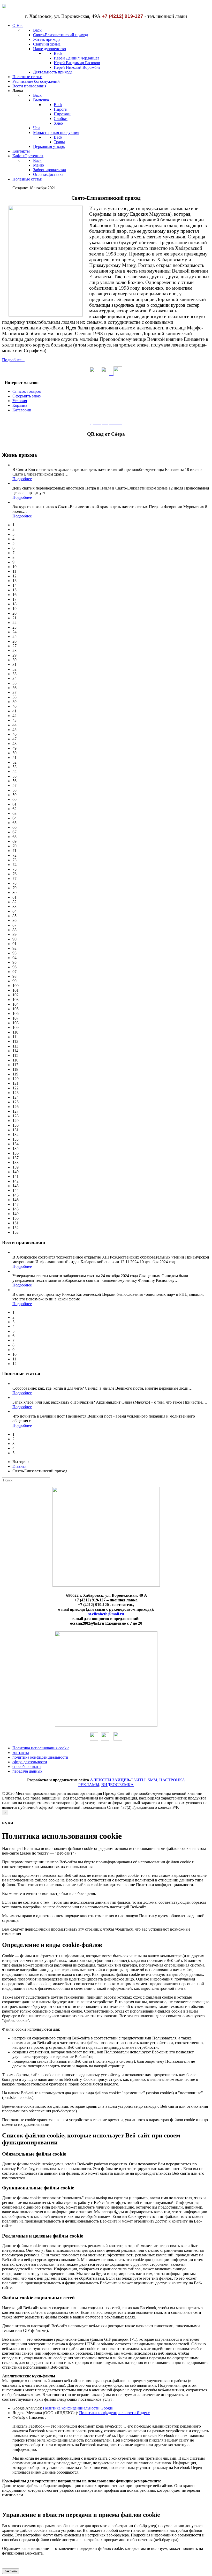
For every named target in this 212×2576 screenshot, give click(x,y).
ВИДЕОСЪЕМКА (118, 1785)
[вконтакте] (107, 374)
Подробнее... (13, 360)
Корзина (20, 405)
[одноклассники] (94, 374)
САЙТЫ (138, 1780)
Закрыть (11, 2571)
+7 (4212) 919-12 (121, 16)
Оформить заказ (26, 396)
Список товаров (27, 391)
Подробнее (22, 479)
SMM (152, 1780)
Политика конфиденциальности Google (78, 2408)
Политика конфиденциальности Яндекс (114, 2413)
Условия (20, 401)
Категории (22, 410)
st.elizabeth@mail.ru (106, 1614)
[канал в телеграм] (118, 374)
